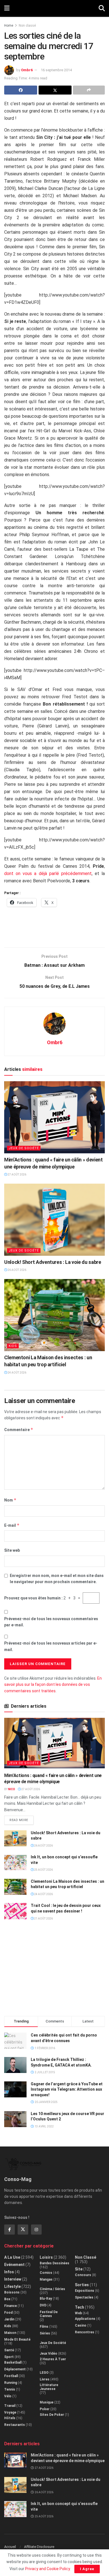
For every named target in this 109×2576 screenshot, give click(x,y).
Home (9, 26)
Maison (10, 2333)
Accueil (10, 2547)
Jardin (9, 2319)
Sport (9, 2357)
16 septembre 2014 (56, 70)
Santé (9, 2350)
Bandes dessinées (54, 2263)
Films (44, 2327)
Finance (10, 2306)
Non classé (27, 26)
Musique (47, 2402)
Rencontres (85, 2332)
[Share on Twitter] (55, 90)
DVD (43, 2305)
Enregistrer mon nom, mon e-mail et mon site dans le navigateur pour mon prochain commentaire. (57, 1579)
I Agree (87, 2569)
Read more (22, 1819)
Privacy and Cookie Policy (48, 2569)
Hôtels (10, 2418)
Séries (45, 2333)
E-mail (12, 1525)
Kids (13, 1346)
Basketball (13, 2363)
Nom (10, 1500)
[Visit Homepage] (54, 8)
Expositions (85, 2291)
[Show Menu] (7, 8)
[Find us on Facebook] (10, 2230)
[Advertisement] (54, 930)
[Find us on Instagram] (36, 2230)
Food (8, 2313)
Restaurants (15, 2425)
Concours (83, 2275)
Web (78, 2313)
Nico (12, 1789)
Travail (10, 2406)
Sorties (82, 2285)
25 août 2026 (43, 1870)
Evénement (14, 2265)
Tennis (10, 2389)
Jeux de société (24, 1148)
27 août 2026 (17, 1175)
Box (7, 2299)
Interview (13, 2279)
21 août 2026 (43, 1919)
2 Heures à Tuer (53, 2359)
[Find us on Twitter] (23, 2230)
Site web (12, 1550)
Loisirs (46, 2257)
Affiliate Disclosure (39, 2547)
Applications (85, 2319)
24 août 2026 (17, 1373)
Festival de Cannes (49, 2314)
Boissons (12, 2292)
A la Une (12, 2257)
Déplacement (15, 2369)
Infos (9, 2272)
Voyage (10, 2412)
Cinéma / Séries (52, 2289)
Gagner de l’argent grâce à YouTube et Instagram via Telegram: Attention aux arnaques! (67, 2089)
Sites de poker (52, 2415)
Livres (45, 2379)
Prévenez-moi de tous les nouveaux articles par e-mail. (51, 1646)
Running (11, 2383)
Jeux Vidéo (48, 2354)
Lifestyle (12, 2286)
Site (79, 2269)
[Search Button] (102, 8)
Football (11, 2376)
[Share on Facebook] (21, 90)
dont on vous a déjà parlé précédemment (48, 873)
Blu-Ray (46, 2299)
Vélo (8, 2396)
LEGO (44, 2373)
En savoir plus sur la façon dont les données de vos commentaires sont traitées (53, 1685)
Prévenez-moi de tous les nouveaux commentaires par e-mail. (51, 1622)
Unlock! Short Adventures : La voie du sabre (53, 1262)
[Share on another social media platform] (89, 90)
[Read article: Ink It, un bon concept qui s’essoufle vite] (15, 1862)
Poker (45, 2409)
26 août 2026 (17, 1270)
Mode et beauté (17, 2339)
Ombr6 (27, 70)
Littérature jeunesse (49, 2387)
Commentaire (19, 1430)
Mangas (46, 2279)
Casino (81, 2325)
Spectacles (84, 2297)
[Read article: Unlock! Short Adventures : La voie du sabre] (54, 1220)
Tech (80, 2307)
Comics (46, 2273)
